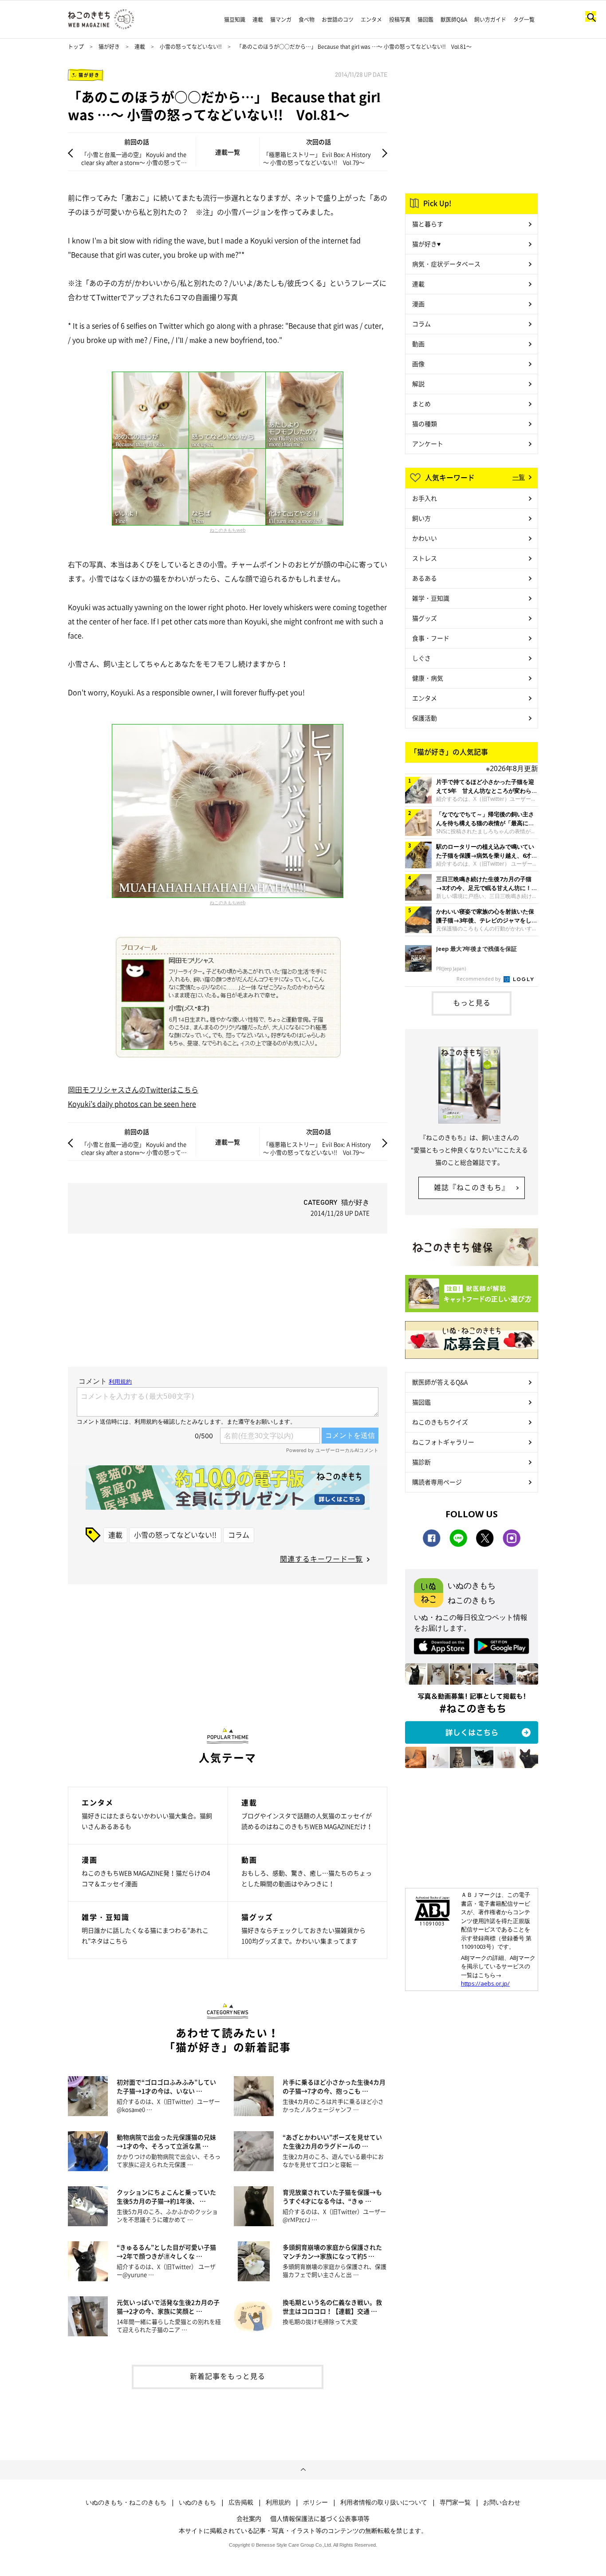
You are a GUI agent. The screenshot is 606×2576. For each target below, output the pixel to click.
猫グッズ (425, 618)
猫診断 (421, 1462)
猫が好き (109, 47)
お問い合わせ (502, 2502)
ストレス (425, 558)
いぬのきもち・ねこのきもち (126, 2502)
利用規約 (278, 2502)
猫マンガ (281, 20)
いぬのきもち (197, 2502)
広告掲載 (241, 2502)
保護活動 (425, 718)
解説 (418, 384)
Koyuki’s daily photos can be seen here (132, 1104)
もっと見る (472, 1002)
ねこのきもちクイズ (440, 1422)
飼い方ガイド (490, 20)
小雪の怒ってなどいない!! (191, 47)
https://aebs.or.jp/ (485, 1983)
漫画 (418, 304)
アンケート (428, 443)
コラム (239, 1535)
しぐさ (421, 658)
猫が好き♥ (426, 244)
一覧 (519, 477)
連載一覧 (228, 152)
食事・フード (431, 638)
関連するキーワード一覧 (321, 1559)
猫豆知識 (235, 20)
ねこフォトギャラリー (443, 1442)
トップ (76, 47)
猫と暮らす (428, 224)
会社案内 (249, 2518)
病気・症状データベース (446, 264)
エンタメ (371, 20)
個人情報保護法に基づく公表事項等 (320, 2518)
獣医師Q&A (454, 20)
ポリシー (315, 2502)
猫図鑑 (425, 20)
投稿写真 (400, 20)
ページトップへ (303, 2470)
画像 (418, 364)
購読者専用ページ (437, 1482)
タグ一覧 (524, 20)
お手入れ (425, 498)
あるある (425, 578)
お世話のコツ (338, 20)
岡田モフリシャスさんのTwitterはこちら (133, 1089)
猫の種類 (425, 423)
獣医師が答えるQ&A (440, 1382)
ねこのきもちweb (228, 530)
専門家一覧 (455, 2502)
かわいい (425, 538)
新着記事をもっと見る (228, 2376)
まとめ (421, 404)
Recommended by (479, 979)
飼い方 (421, 518)
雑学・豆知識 (431, 598)
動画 (418, 344)
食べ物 (307, 20)
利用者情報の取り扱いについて (384, 2502)
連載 (258, 20)
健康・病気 (428, 678)
